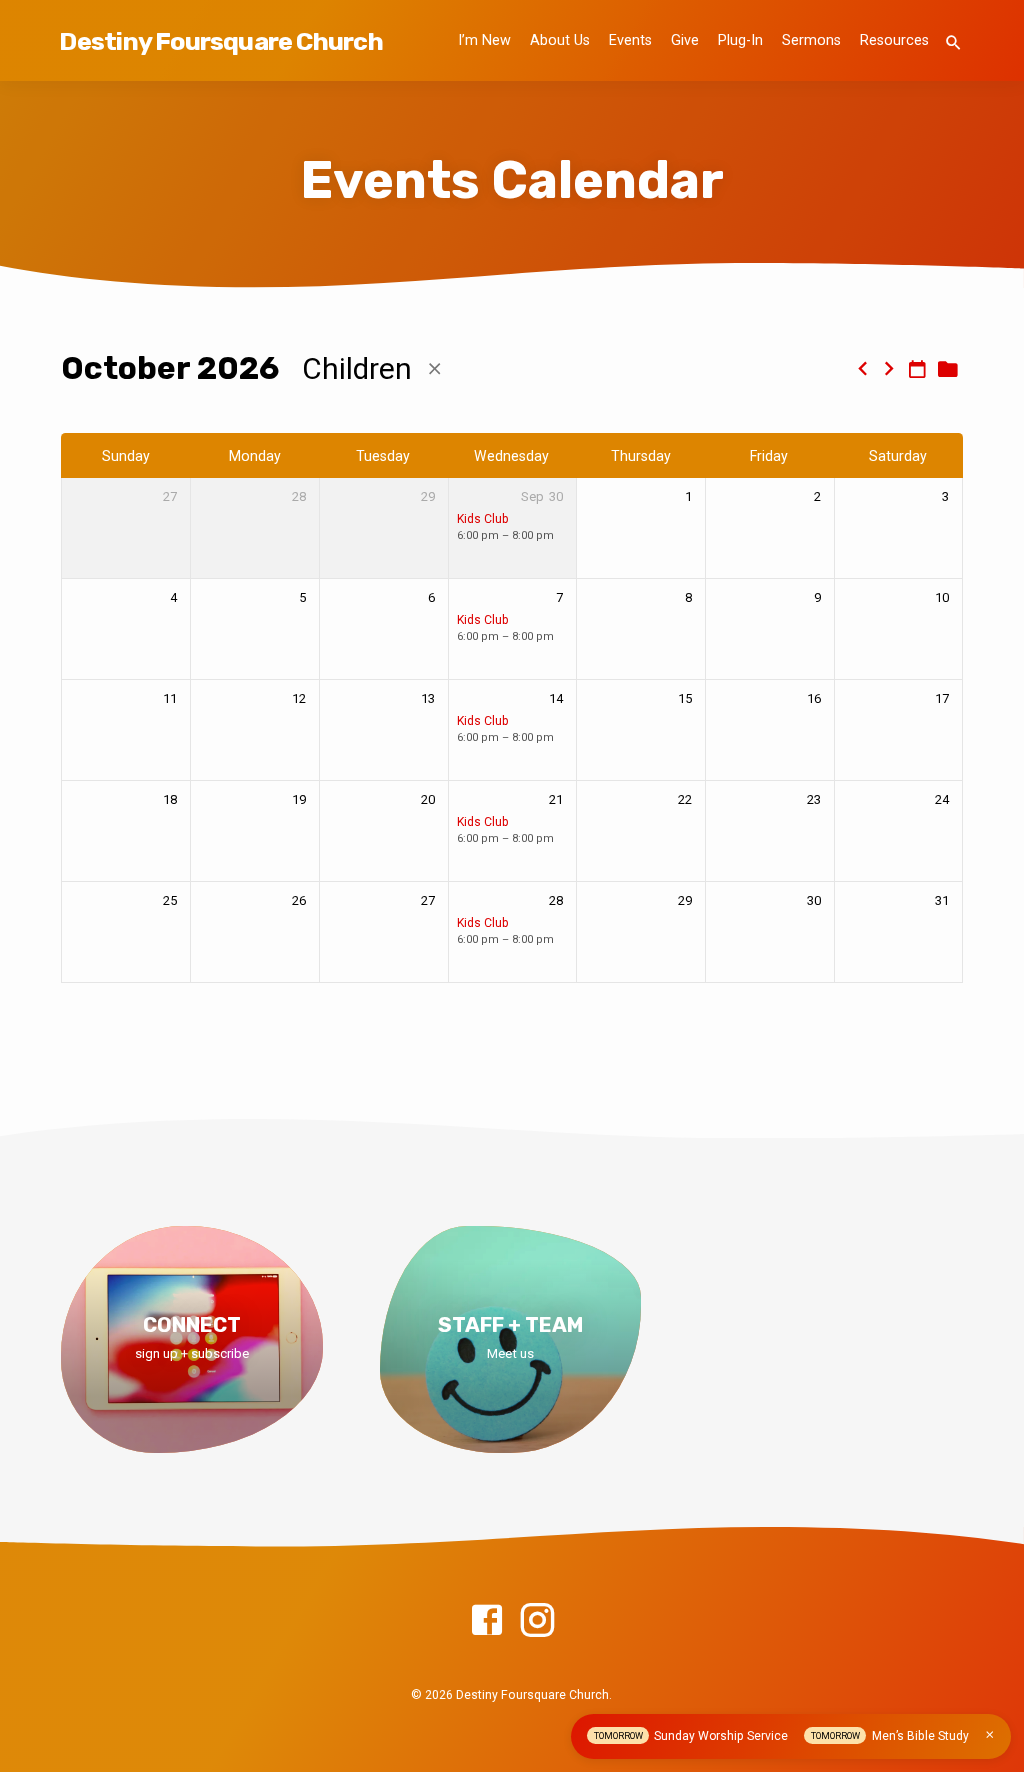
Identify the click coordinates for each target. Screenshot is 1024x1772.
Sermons (811, 40)
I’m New (484, 40)
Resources (894, 40)
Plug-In (740, 40)
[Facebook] (487, 1621)
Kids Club (483, 519)
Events (630, 40)
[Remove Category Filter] (434, 369)
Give (685, 40)
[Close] (990, 1735)
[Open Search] (953, 43)
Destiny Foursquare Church (220, 41)
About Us (560, 40)
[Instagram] (537, 1621)
